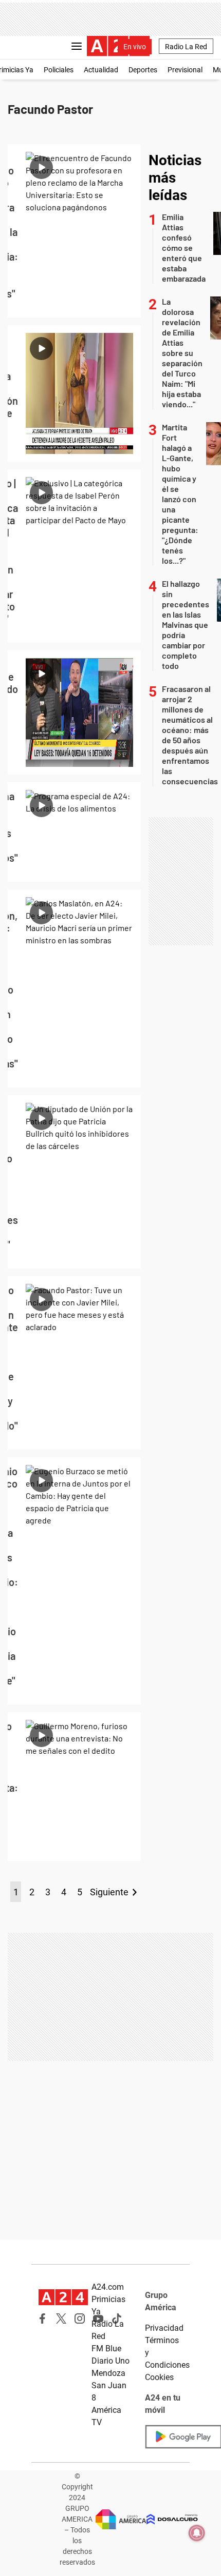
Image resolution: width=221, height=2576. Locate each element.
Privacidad (164, 2328)
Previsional (185, 70)
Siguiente (109, 1892)
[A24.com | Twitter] (61, 2319)
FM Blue (106, 2349)
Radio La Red (186, 47)
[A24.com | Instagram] (80, 2319)
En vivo (135, 47)
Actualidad (101, 70)
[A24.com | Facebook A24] (43, 2319)
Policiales (59, 70)
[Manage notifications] (197, 2533)
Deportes (143, 70)
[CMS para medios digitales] (172, 2519)
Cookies (159, 2377)
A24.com (108, 2287)
